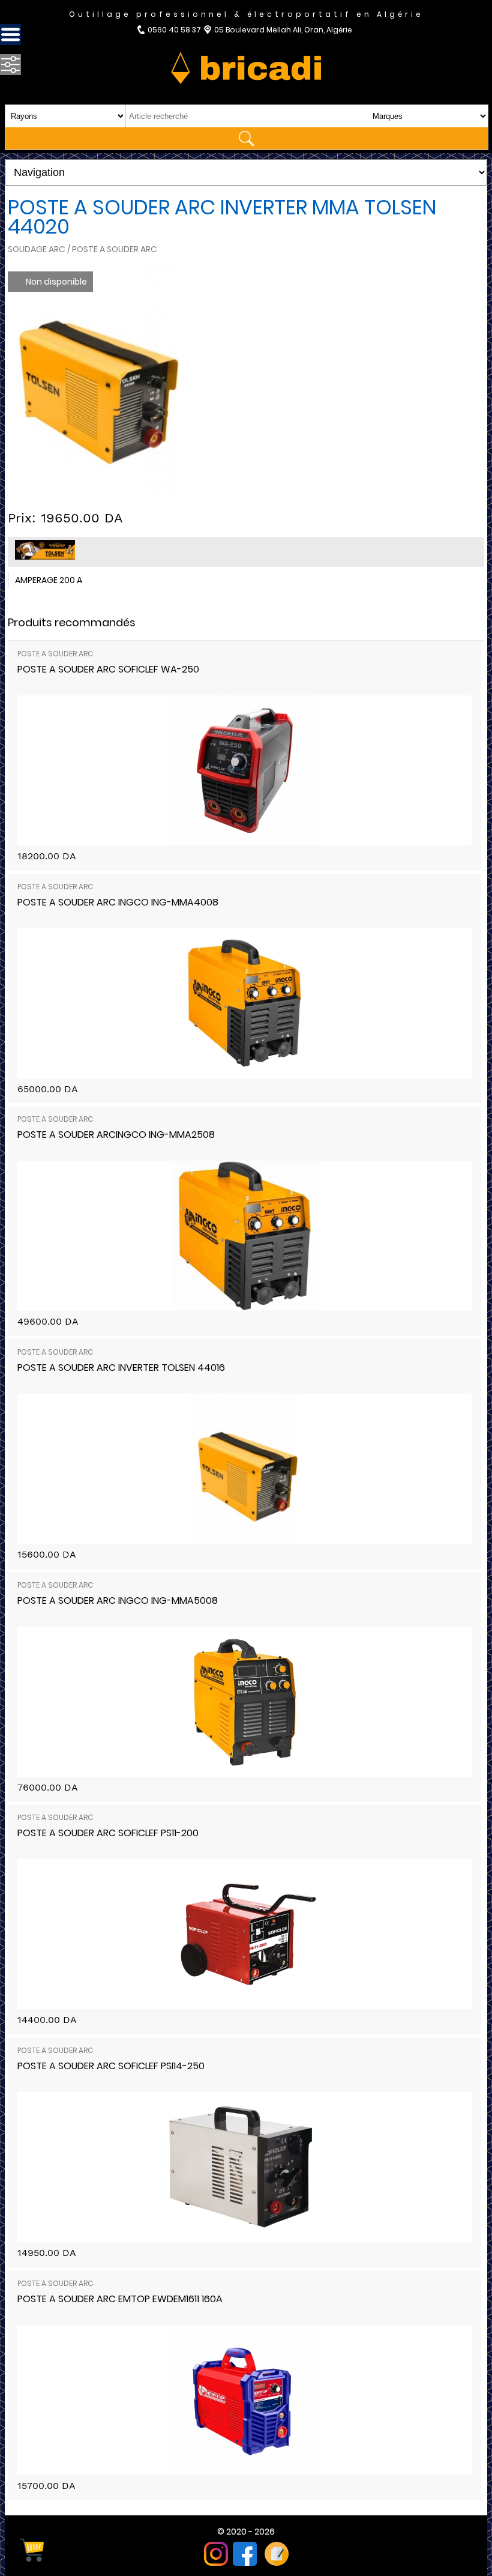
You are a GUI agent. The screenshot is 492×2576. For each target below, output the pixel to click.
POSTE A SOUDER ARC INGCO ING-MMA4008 (118, 902)
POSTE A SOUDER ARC (55, 654)
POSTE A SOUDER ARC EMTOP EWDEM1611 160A (120, 2299)
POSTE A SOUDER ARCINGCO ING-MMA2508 (116, 1135)
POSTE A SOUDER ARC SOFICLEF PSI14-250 (111, 2066)
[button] (169, 270)
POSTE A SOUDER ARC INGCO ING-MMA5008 (118, 1601)
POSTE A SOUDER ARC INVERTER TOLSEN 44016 (121, 1368)
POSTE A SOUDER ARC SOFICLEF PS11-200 (108, 1833)
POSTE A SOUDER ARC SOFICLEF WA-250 (108, 669)
